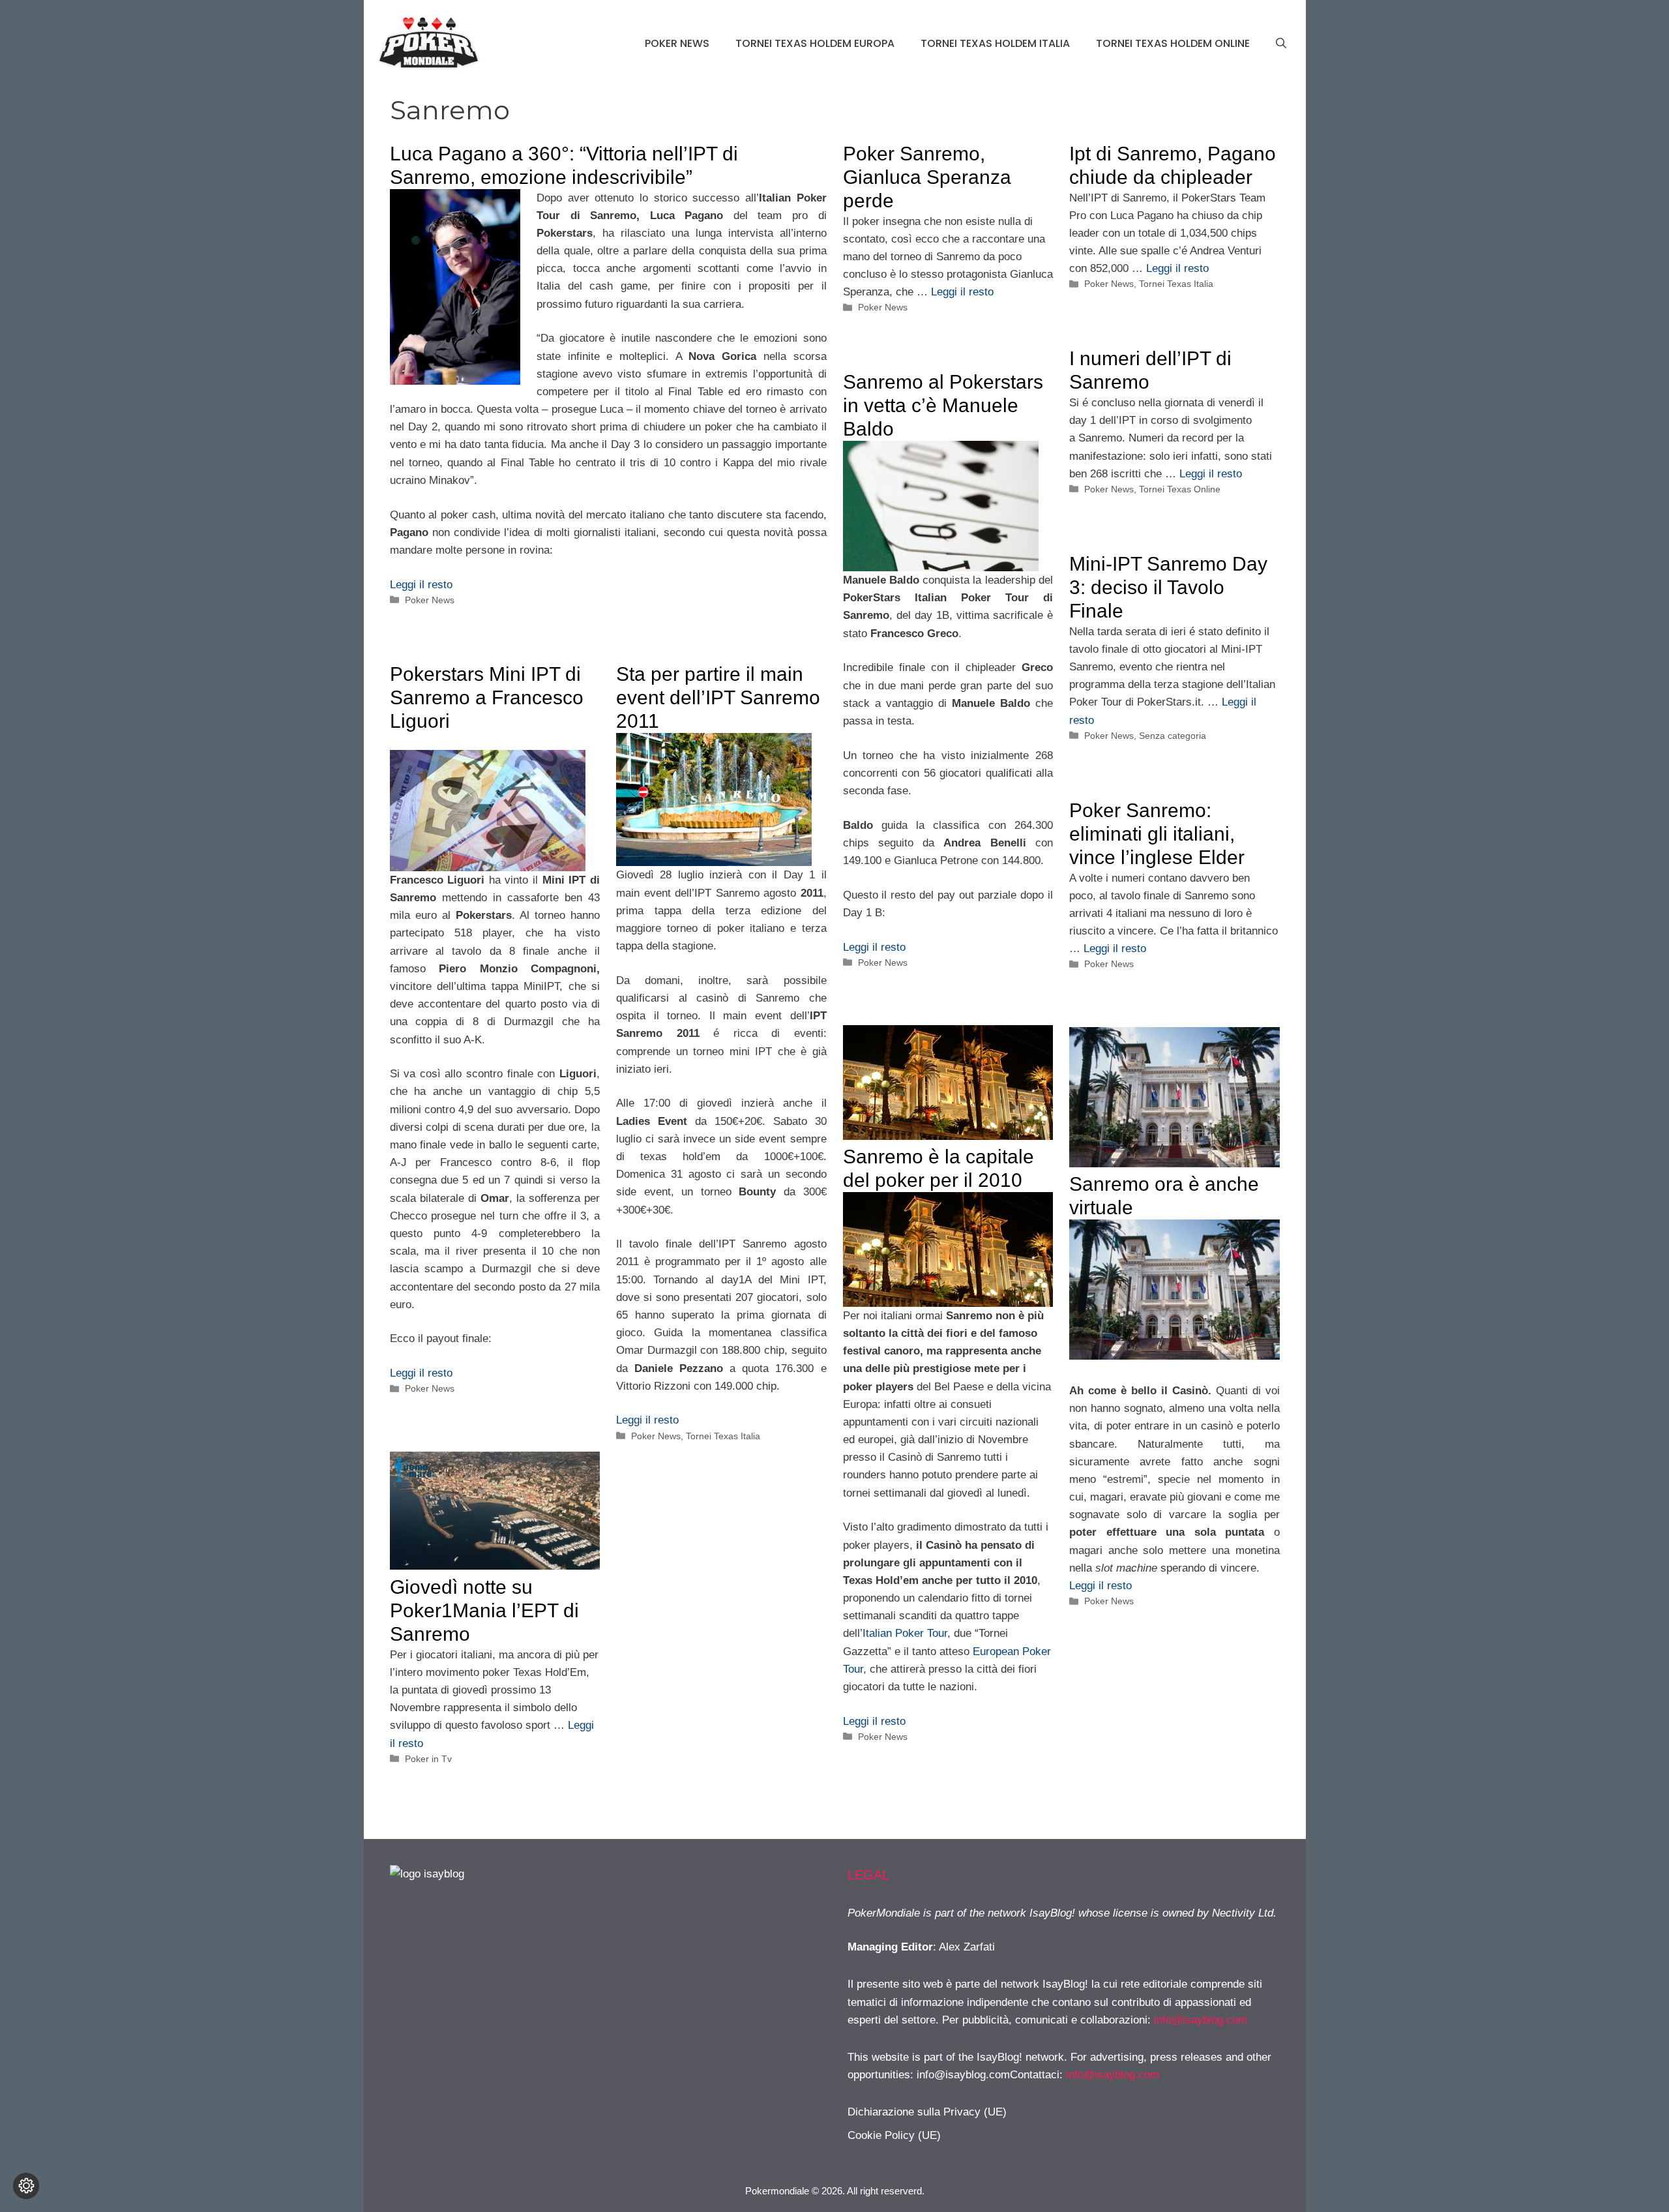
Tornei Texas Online (1180, 489)
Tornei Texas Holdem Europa (815, 43)
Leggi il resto (421, 585)
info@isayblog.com (1201, 2020)
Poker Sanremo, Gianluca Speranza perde (927, 177)
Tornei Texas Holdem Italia (995, 43)
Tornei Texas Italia (1176, 284)
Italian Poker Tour (905, 1633)
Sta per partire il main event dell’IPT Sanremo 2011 (718, 697)
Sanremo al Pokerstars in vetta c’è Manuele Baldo (943, 405)
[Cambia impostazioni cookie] (26, 2186)
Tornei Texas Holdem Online (1173, 43)
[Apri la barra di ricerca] (1281, 44)
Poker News (677, 43)
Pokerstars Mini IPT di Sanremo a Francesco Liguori (487, 697)
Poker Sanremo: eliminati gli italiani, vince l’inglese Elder (1157, 834)
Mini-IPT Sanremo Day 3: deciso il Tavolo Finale (1168, 587)
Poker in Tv (428, 1759)
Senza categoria (1173, 736)
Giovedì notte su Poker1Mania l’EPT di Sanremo (484, 1610)
